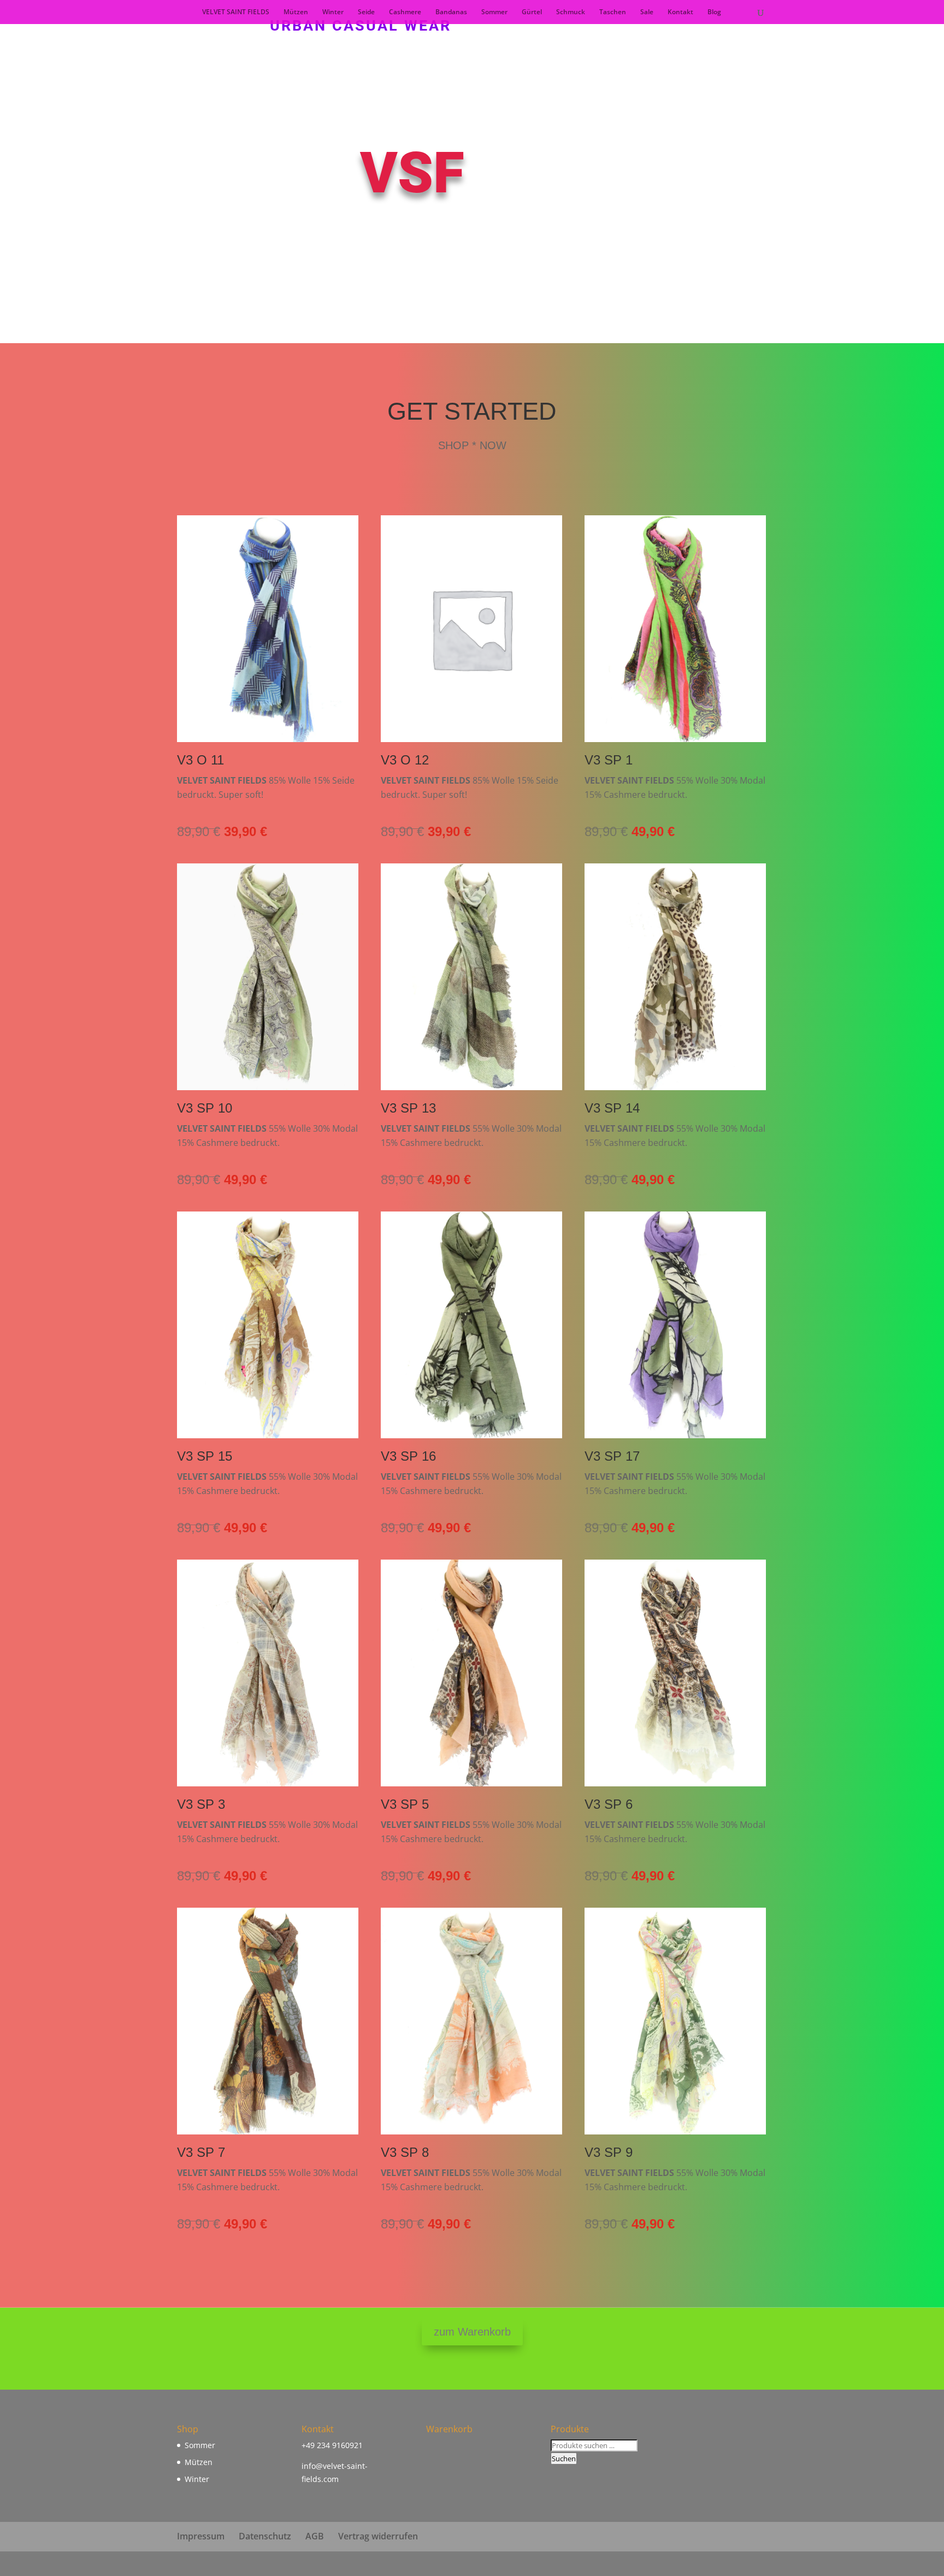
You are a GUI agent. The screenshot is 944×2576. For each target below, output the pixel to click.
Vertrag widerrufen (378, 2536)
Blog (714, 12)
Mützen (296, 12)
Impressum (201, 2536)
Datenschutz (265, 2536)
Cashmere (405, 12)
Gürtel (532, 12)
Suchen (564, 2459)
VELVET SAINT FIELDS (236, 12)
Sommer (494, 12)
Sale (647, 12)
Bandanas (451, 12)
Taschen (613, 12)
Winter (333, 12)
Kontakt (680, 12)
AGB (315, 2536)
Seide (366, 12)
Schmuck (571, 12)
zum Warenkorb (472, 2332)
